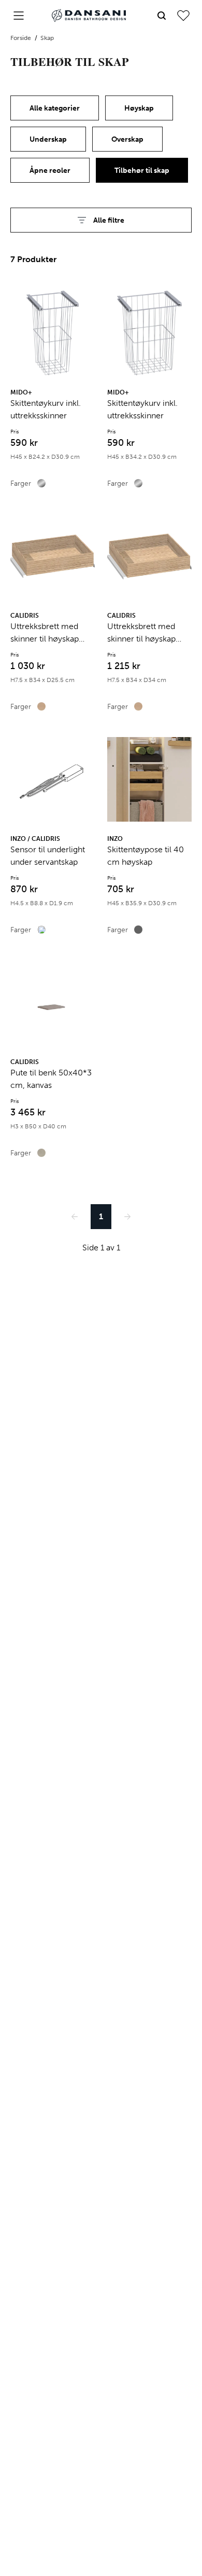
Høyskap (139, 108)
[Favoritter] (183, 16)
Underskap (48, 139)
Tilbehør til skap (142, 171)
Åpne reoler (50, 171)
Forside (21, 38)
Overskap (127, 139)
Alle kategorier (55, 108)
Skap (47, 38)
